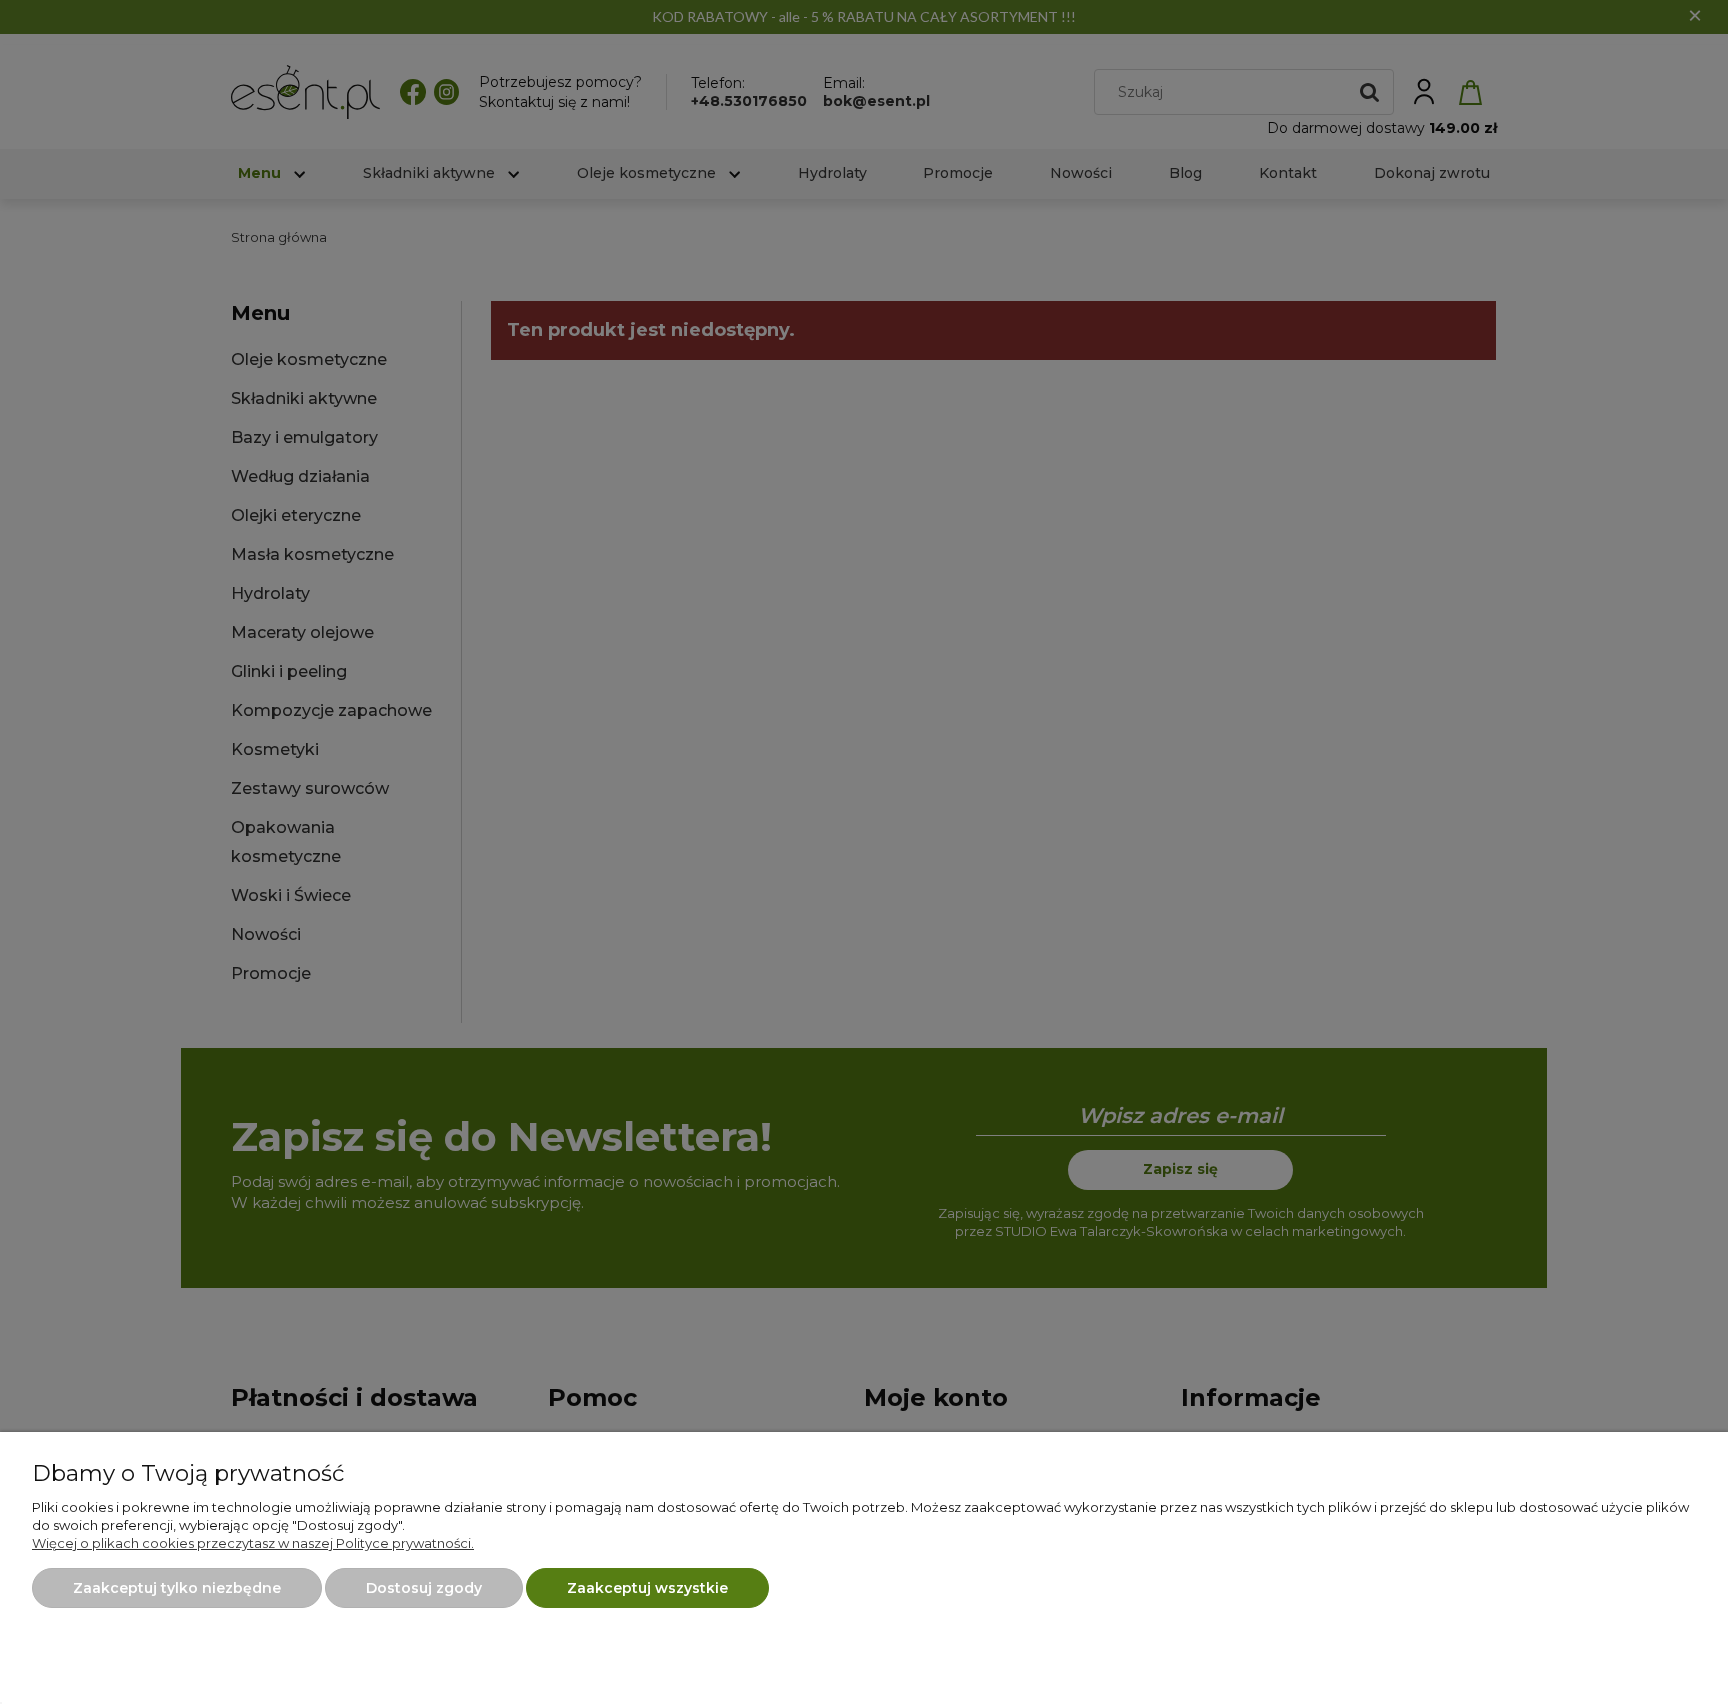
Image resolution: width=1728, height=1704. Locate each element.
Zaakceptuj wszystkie (647, 1588)
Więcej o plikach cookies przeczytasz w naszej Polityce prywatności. (253, 1543)
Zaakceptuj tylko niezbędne (177, 1588)
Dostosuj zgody (424, 1588)
